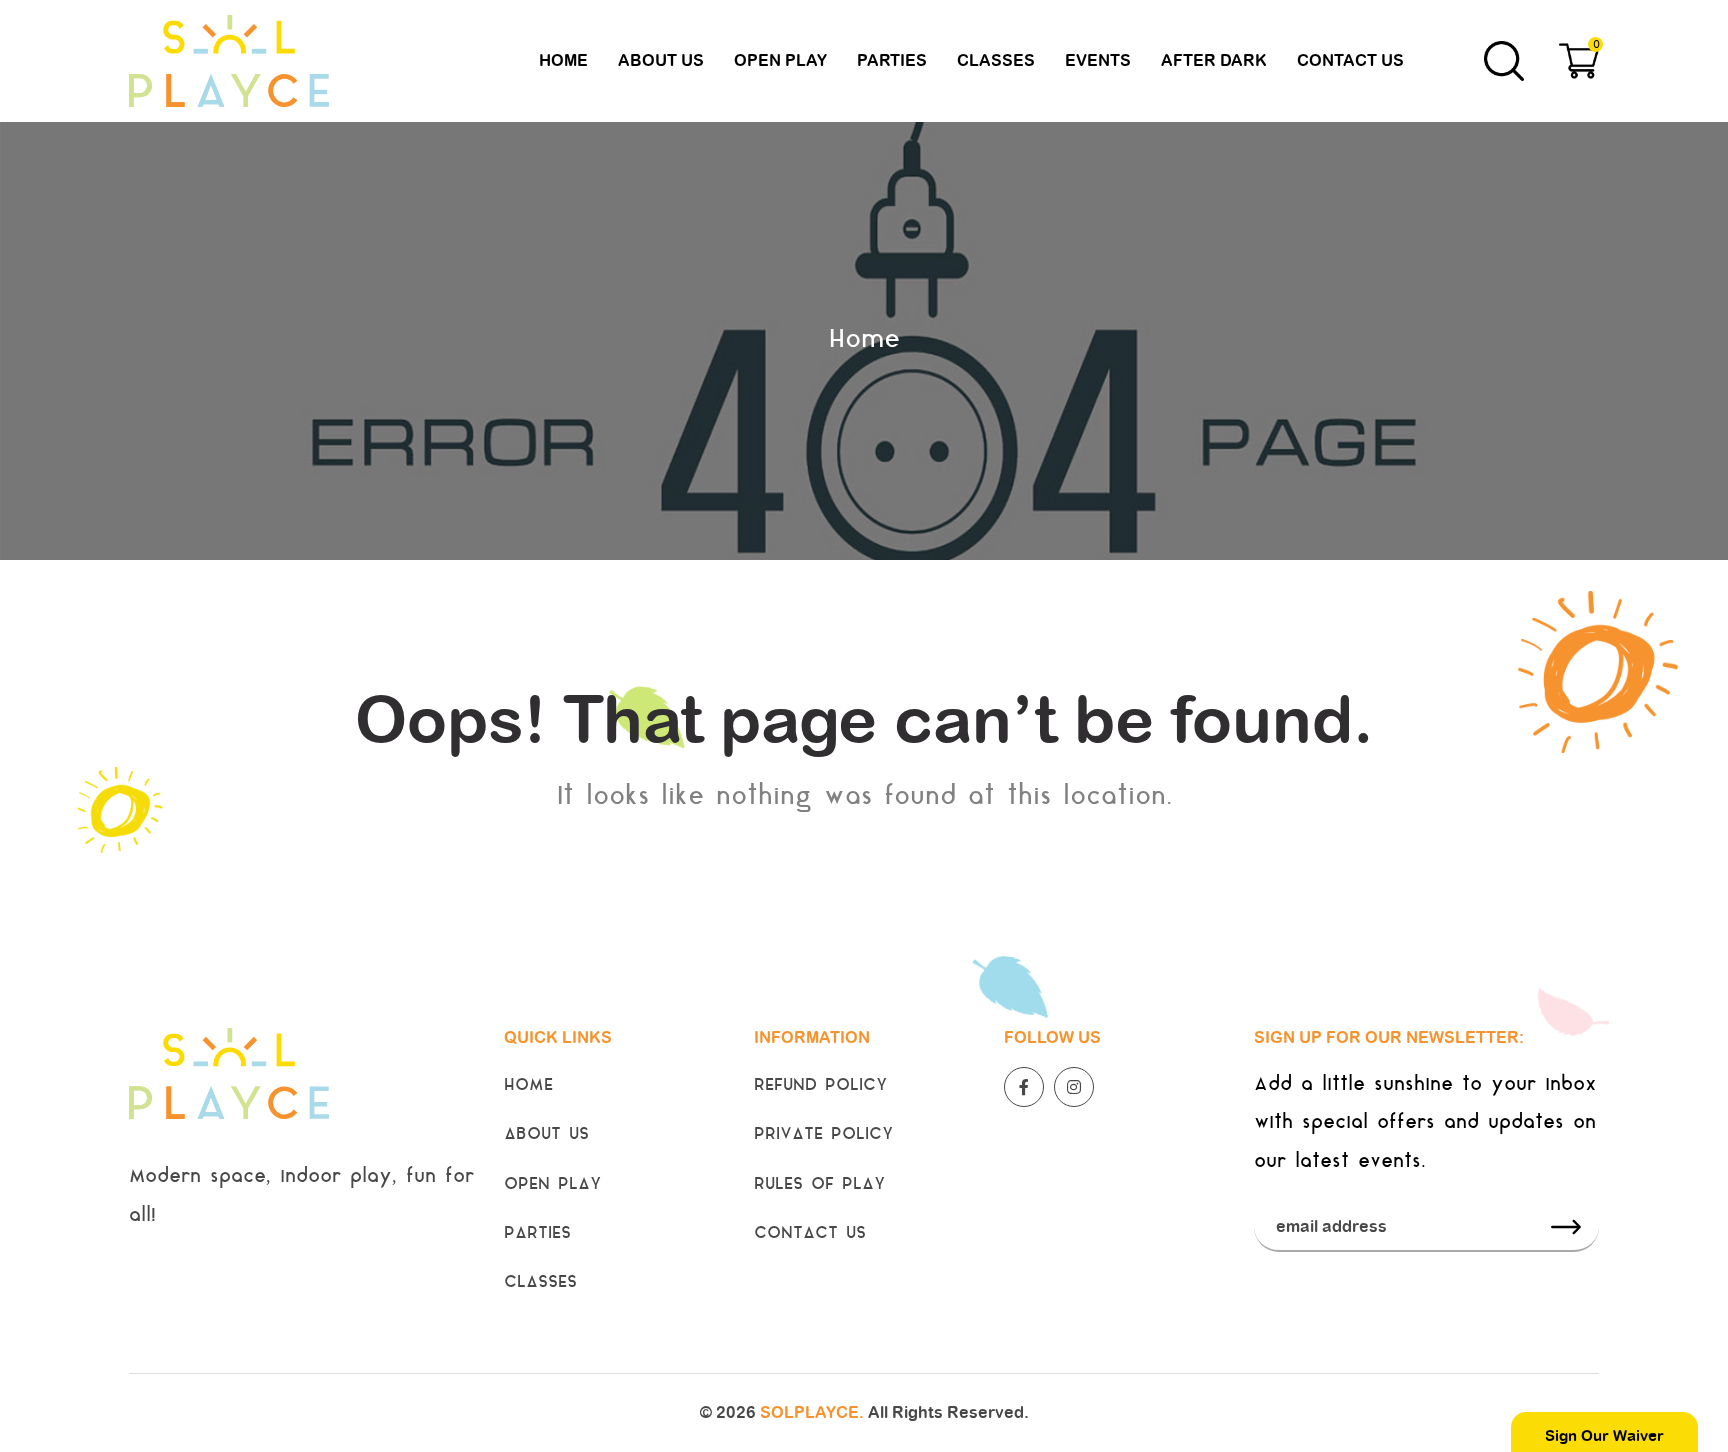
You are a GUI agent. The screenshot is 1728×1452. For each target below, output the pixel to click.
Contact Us (1350, 60)
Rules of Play (820, 1185)
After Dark (1214, 60)
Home (563, 60)
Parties (892, 60)
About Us (661, 60)
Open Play (780, 60)
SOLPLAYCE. (812, 1412)
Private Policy (824, 1135)
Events (1098, 60)
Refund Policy (821, 1086)
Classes (996, 60)
